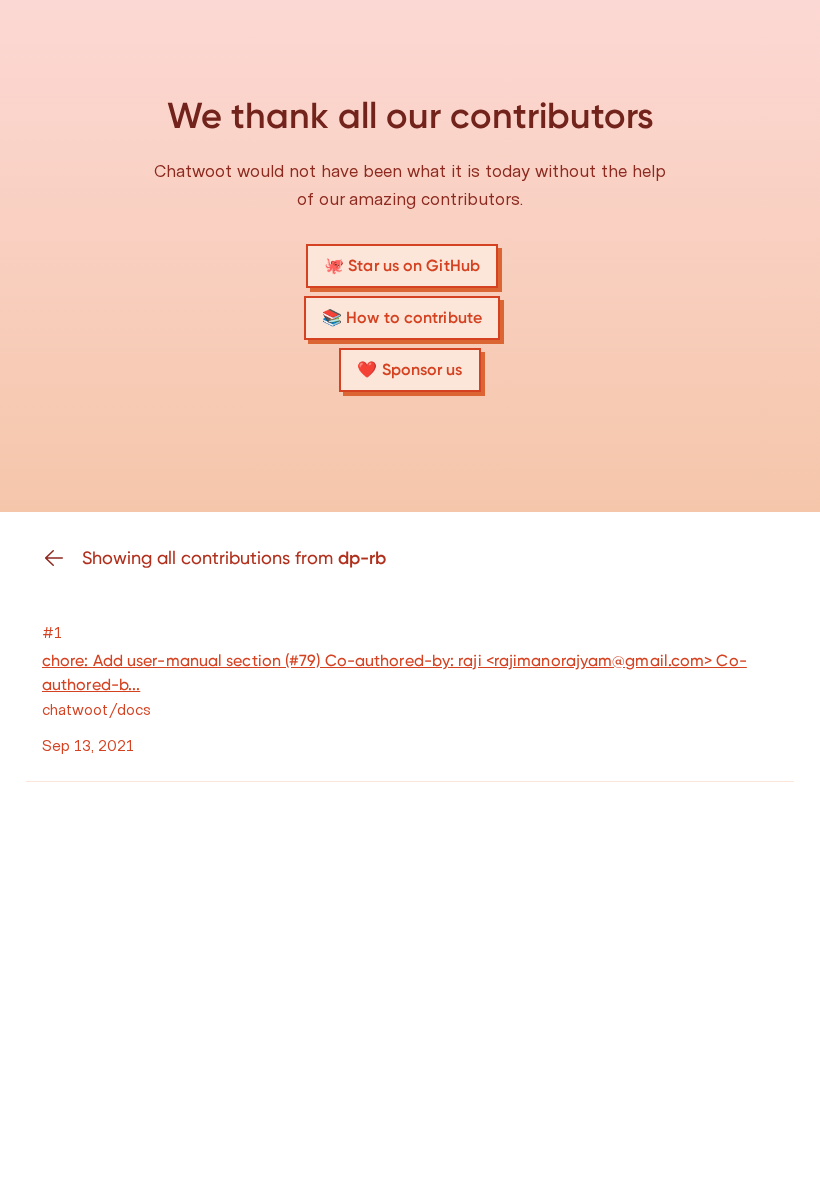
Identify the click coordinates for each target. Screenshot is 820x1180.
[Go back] (62, 558)
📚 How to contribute (402, 317)
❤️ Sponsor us (409, 369)
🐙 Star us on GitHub (402, 265)
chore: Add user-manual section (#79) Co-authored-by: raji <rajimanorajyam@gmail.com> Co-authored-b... (394, 672)
